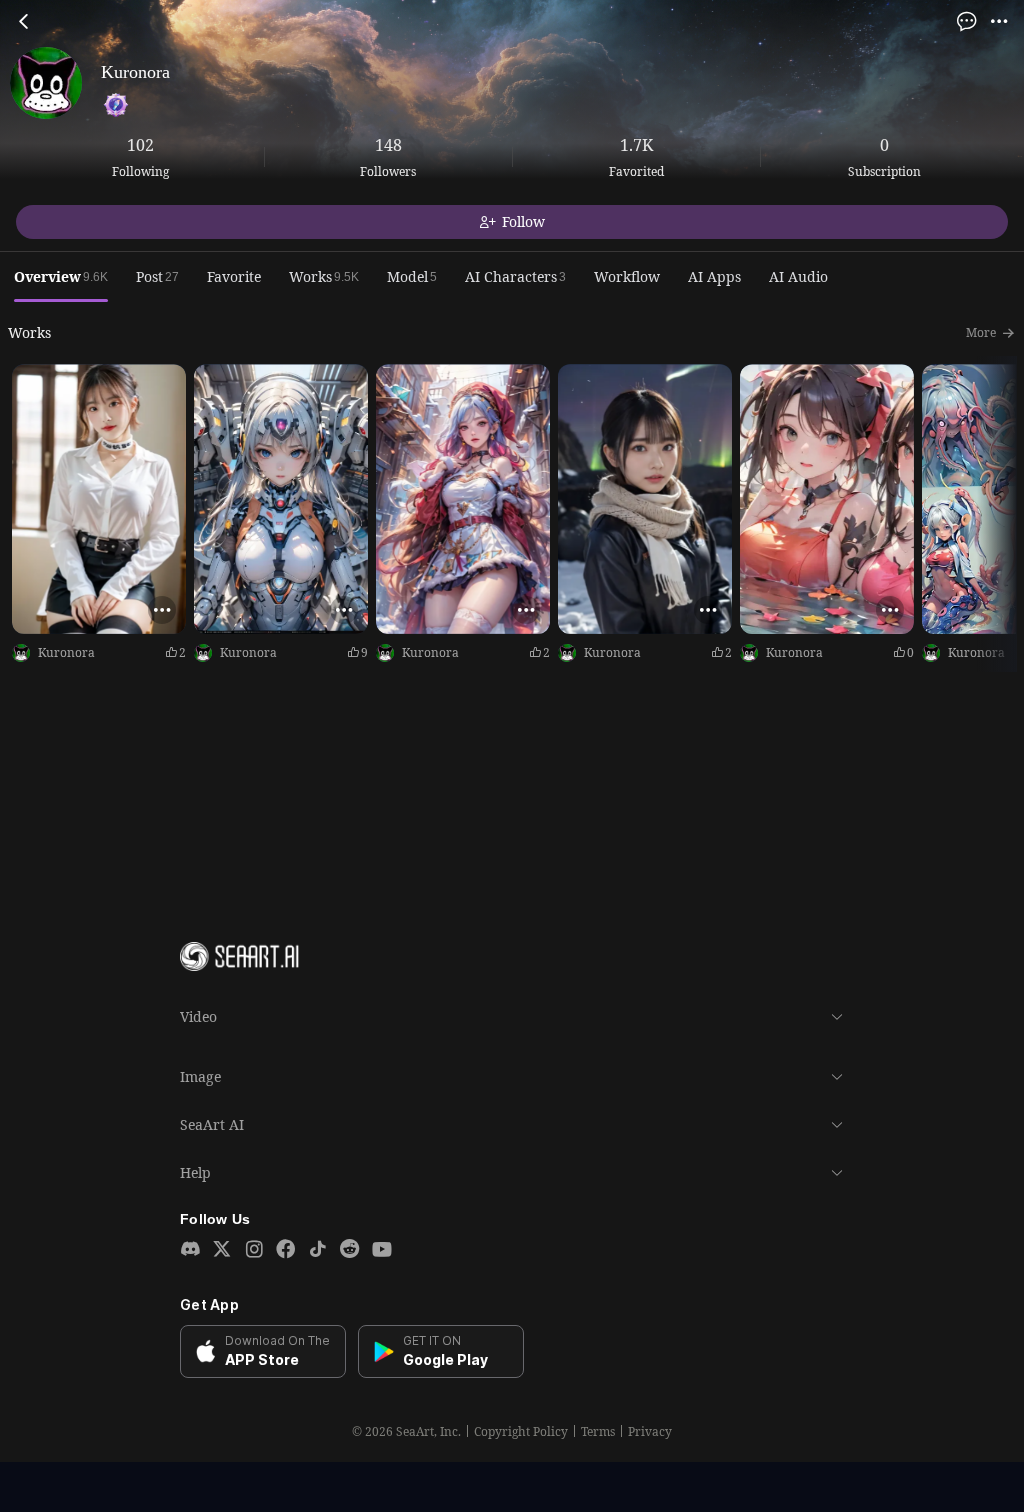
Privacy (650, 1432)
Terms (598, 1432)
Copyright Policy (521, 1432)
